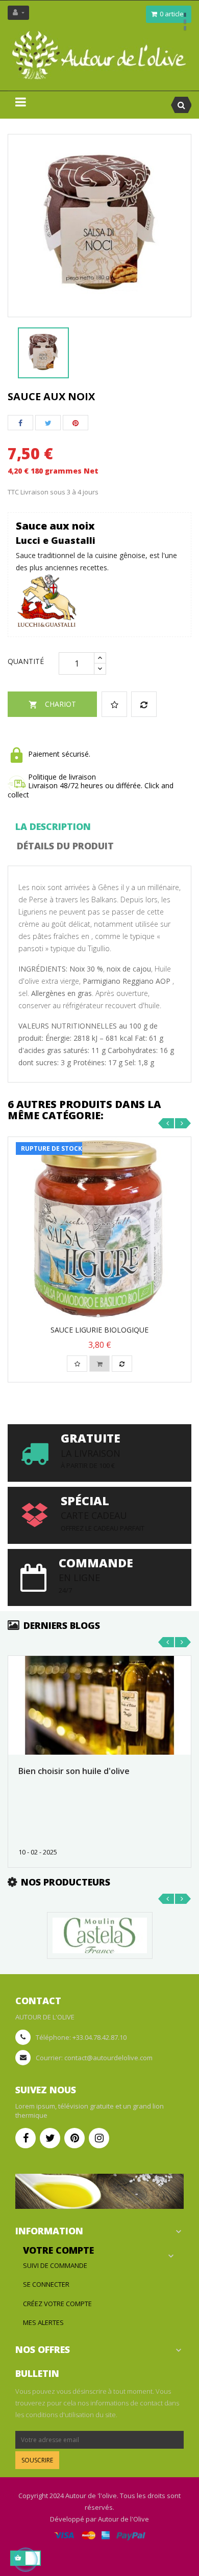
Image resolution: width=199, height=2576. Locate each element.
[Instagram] (99, 2138)
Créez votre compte (57, 2304)
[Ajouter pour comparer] (144, 704)
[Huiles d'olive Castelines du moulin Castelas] (100, 1934)
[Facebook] (26, 2138)
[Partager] (20, 423)
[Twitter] (50, 2138)
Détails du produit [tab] (65, 846)
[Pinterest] (76, 423)
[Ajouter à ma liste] (114, 704)
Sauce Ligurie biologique (99, 1330)
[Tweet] (48, 423)
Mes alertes (43, 2322)
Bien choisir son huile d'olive (74, 1771)
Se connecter (46, 2284)
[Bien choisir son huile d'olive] (99, 1705)
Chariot (52, 704)
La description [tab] (53, 826)
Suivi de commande (55, 2265)
